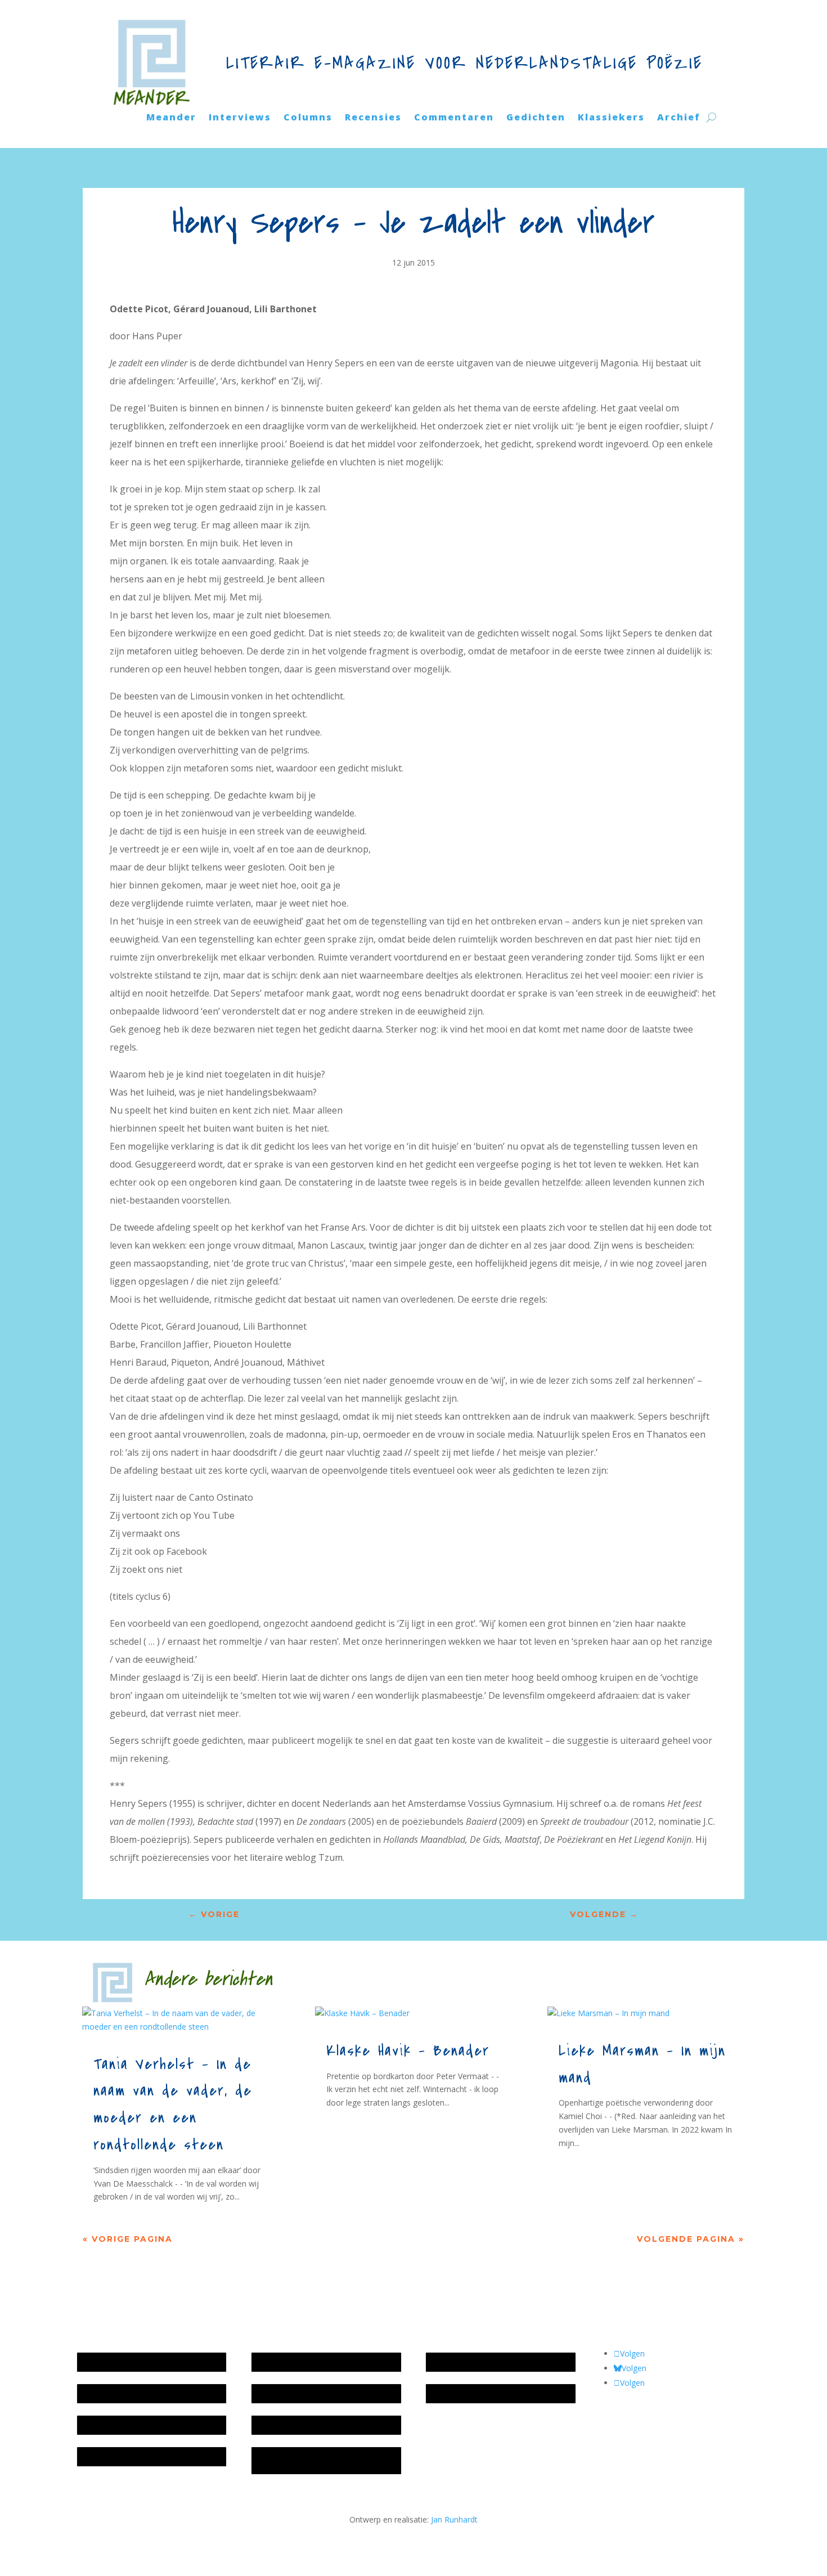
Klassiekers (611, 118)
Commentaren (454, 118)
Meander (171, 118)
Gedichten (536, 118)
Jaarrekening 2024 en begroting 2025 (150, 2425)
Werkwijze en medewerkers (307, 2362)
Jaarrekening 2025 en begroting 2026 (150, 2362)
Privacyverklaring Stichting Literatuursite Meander (304, 2460)
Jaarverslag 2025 (113, 2393)
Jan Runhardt (454, 2519)
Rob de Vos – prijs (464, 2393)
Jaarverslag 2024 (113, 2456)
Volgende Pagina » (691, 2239)
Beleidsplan (278, 2393)
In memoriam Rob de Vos (478, 2362)
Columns (308, 118)
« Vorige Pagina (128, 2239)
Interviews (240, 118)
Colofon (272, 2425)
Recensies (373, 118)
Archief (679, 118)
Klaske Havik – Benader (408, 2051)
